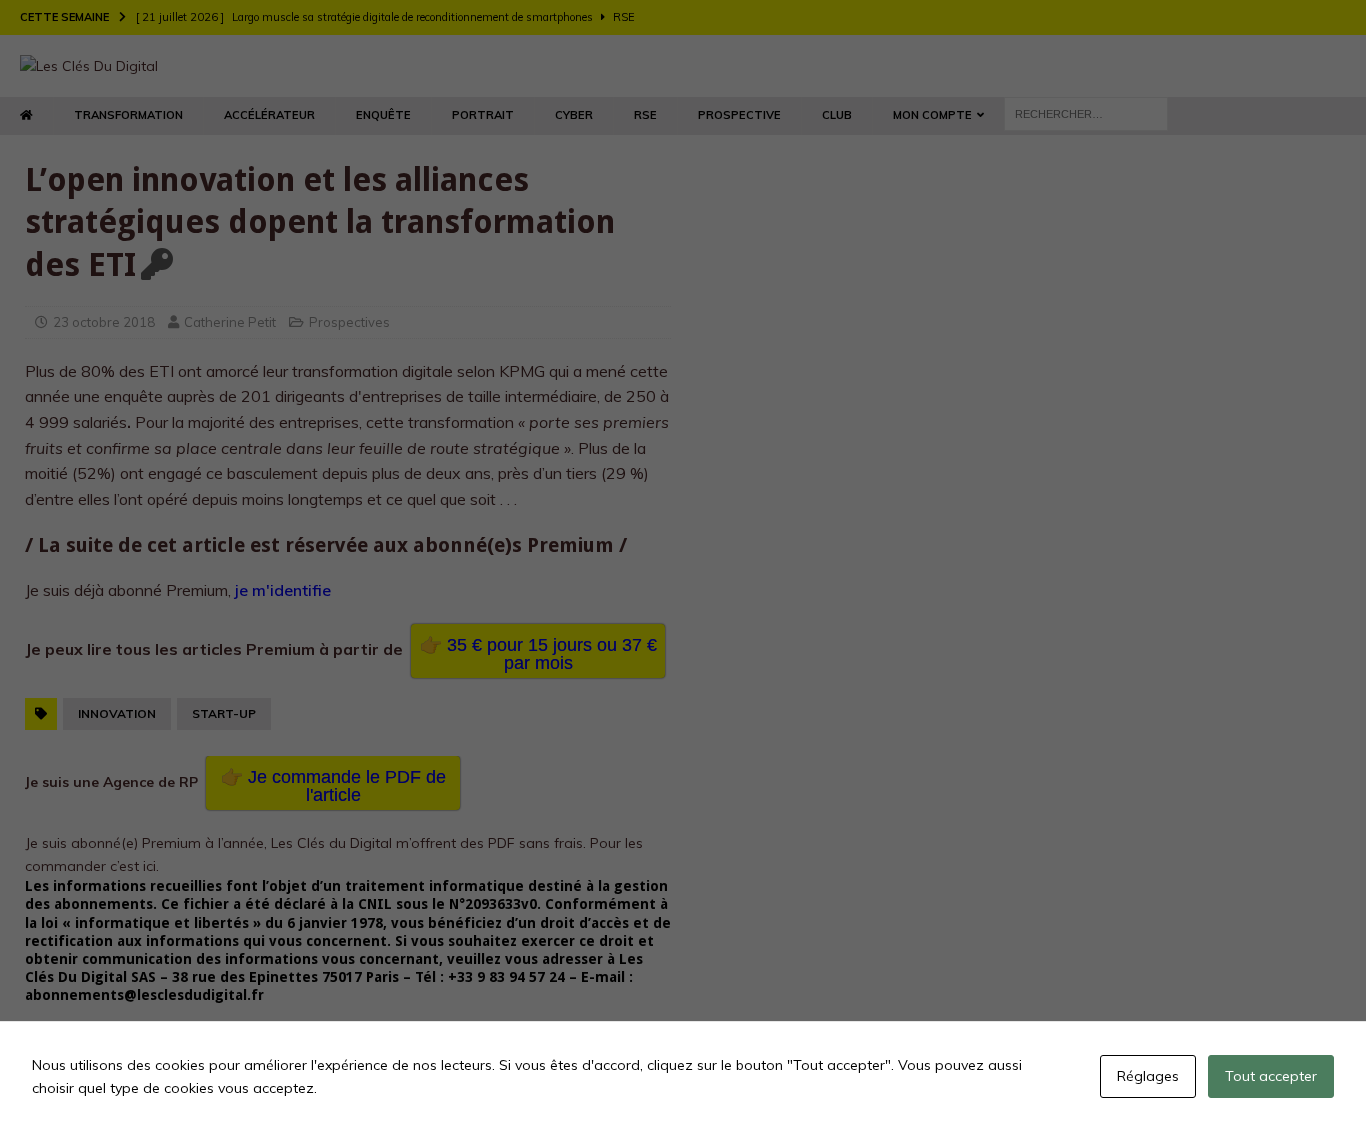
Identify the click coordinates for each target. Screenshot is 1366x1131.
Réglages (1148, 1076)
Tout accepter (1271, 1076)
